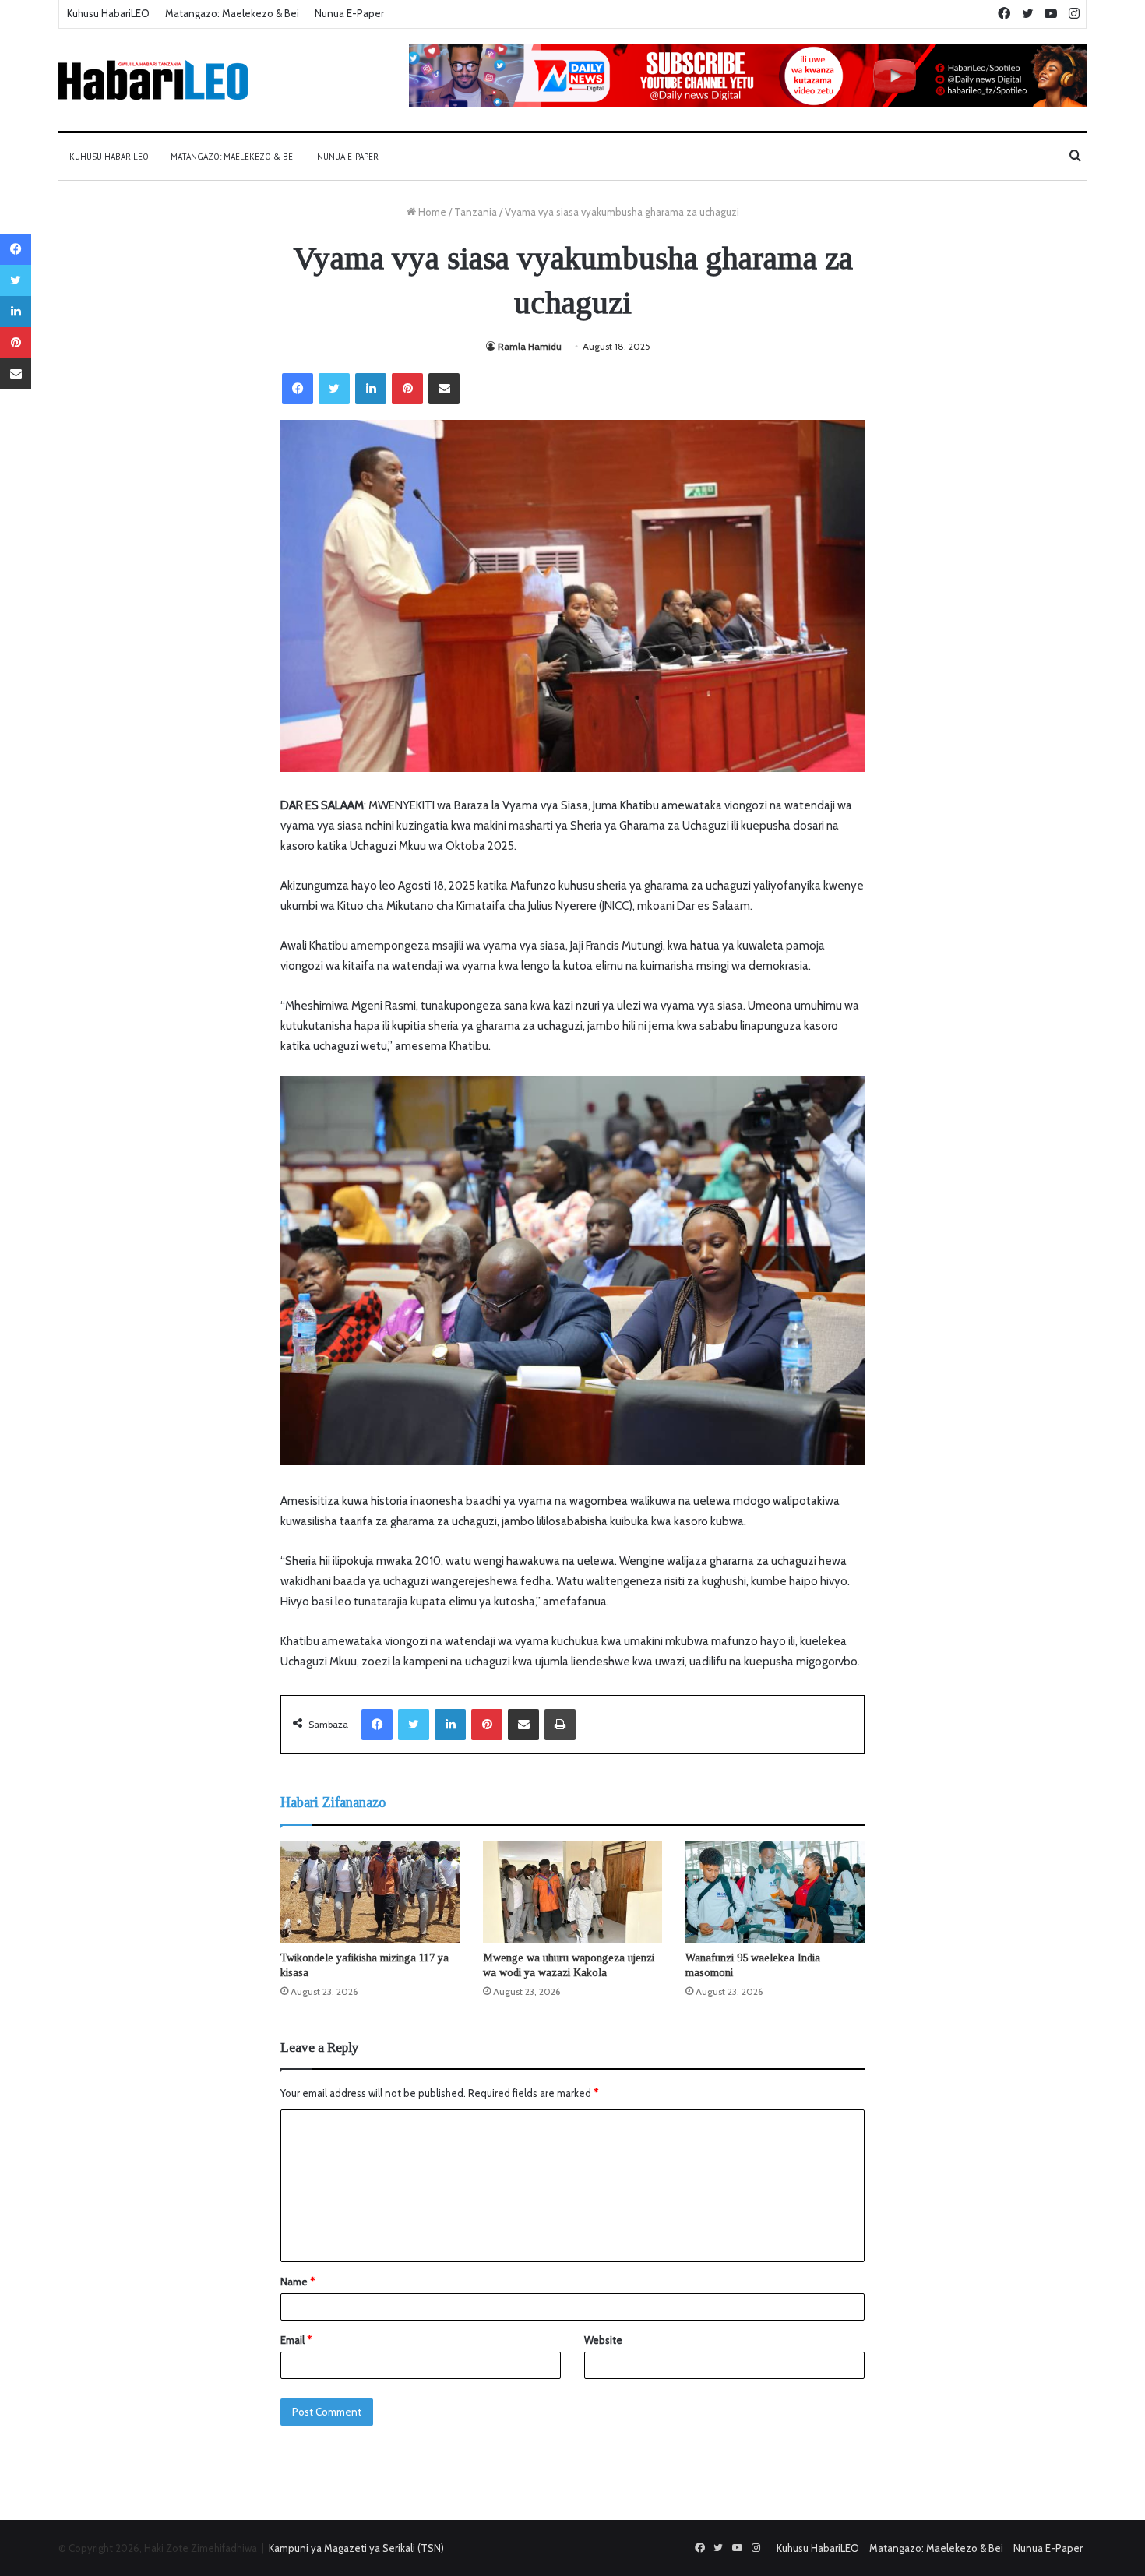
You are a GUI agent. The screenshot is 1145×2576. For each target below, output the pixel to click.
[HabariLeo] (153, 80)
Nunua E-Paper (349, 13)
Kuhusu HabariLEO (108, 13)
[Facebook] (298, 389)
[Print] (560, 1725)
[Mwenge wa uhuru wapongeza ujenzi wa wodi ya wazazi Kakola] (572, 1892)
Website (603, 2340)
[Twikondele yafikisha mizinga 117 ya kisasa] (370, 1892)
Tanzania (476, 212)
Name (298, 2282)
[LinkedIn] (371, 389)
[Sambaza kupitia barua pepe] (444, 389)
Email (296, 2340)
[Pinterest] (407, 389)
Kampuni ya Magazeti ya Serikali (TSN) (356, 2548)
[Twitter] (334, 389)
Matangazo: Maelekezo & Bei (232, 13)
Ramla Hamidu (530, 346)
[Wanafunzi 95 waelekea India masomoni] (775, 1892)
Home (431, 212)
